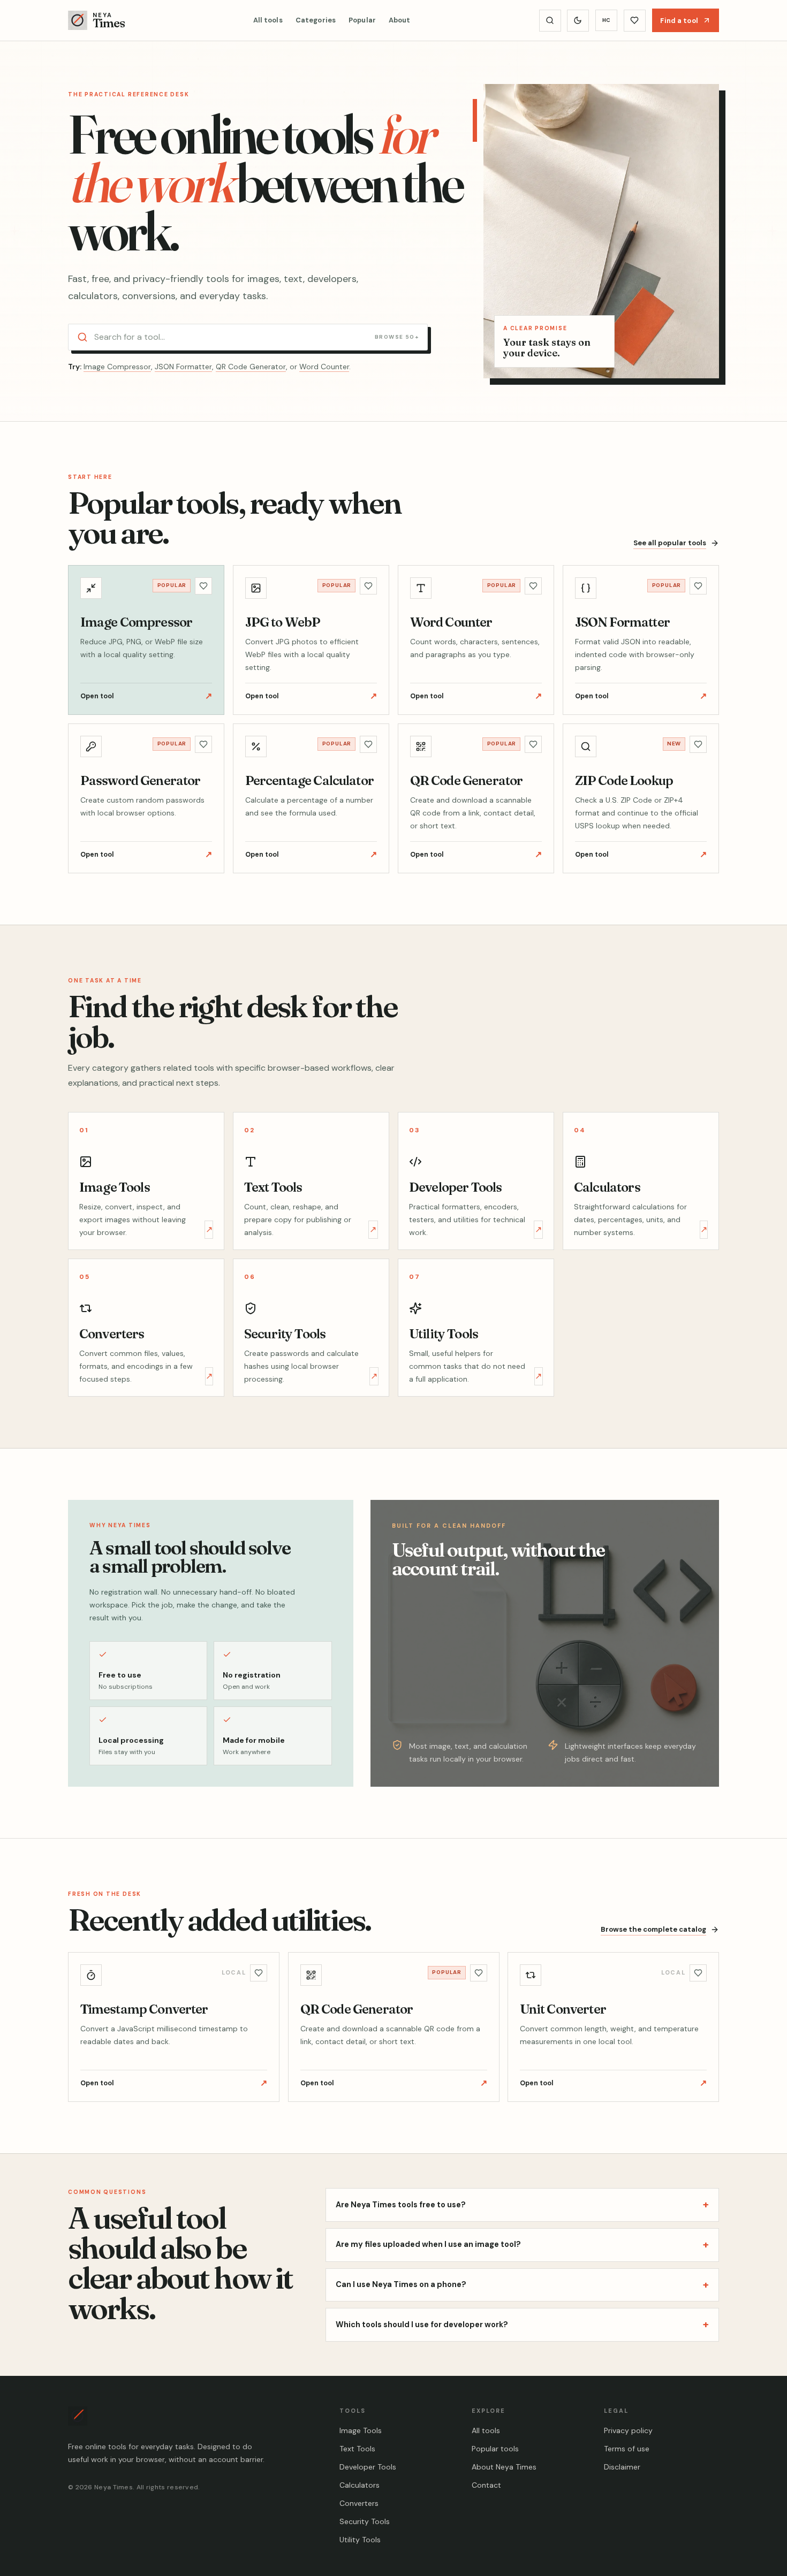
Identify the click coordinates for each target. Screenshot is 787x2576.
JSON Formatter (183, 367)
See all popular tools (670, 543)
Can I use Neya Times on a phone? (523, 2285)
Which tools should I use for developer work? (523, 2324)
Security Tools (365, 2521)
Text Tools (357, 2449)
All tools (268, 20)
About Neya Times (504, 2467)
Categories (316, 20)
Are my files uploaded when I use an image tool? (523, 2245)
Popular (362, 20)
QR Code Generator (251, 367)
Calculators (360, 2485)
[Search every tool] (550, 21)
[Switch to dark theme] (578, 21)
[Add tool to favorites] (203, 586)
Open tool (146, 696)
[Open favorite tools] (635, 21)
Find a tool (679, 20)
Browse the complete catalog (653, 1929)
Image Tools (361, 2430)
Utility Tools (360, 2540)
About (400, 20)
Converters (359, 2503)
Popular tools (495, 2449)
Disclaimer (622, 2467)
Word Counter (324, 367)
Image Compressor (117, 367)
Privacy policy (628, 2430)
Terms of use (627, 2449)
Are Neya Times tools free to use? (523, 2204)
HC (607, 20)
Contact (486, 2485)
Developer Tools (368, 2467)
